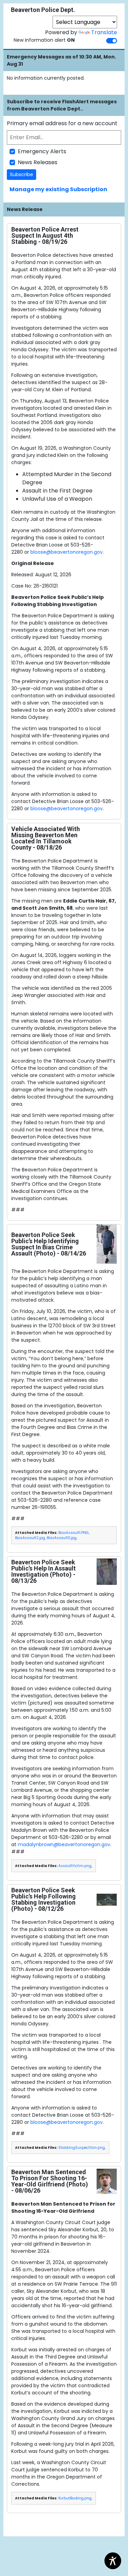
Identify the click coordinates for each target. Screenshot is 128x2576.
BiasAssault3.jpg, (62, 1538)
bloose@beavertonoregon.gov (67, 552)
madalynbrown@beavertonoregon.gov (64, 1844)
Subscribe (22, 174)
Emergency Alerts (42, 151)
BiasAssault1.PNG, (74, 1533)
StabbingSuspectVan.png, (82, 2148)
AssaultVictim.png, (75, 1866)
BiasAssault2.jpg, (30, 1538)
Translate (104, 32)
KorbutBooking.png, (75, 2498)
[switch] (112, 41)
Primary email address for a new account (62, 123)
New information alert (44, 40)
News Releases (38, 162)
